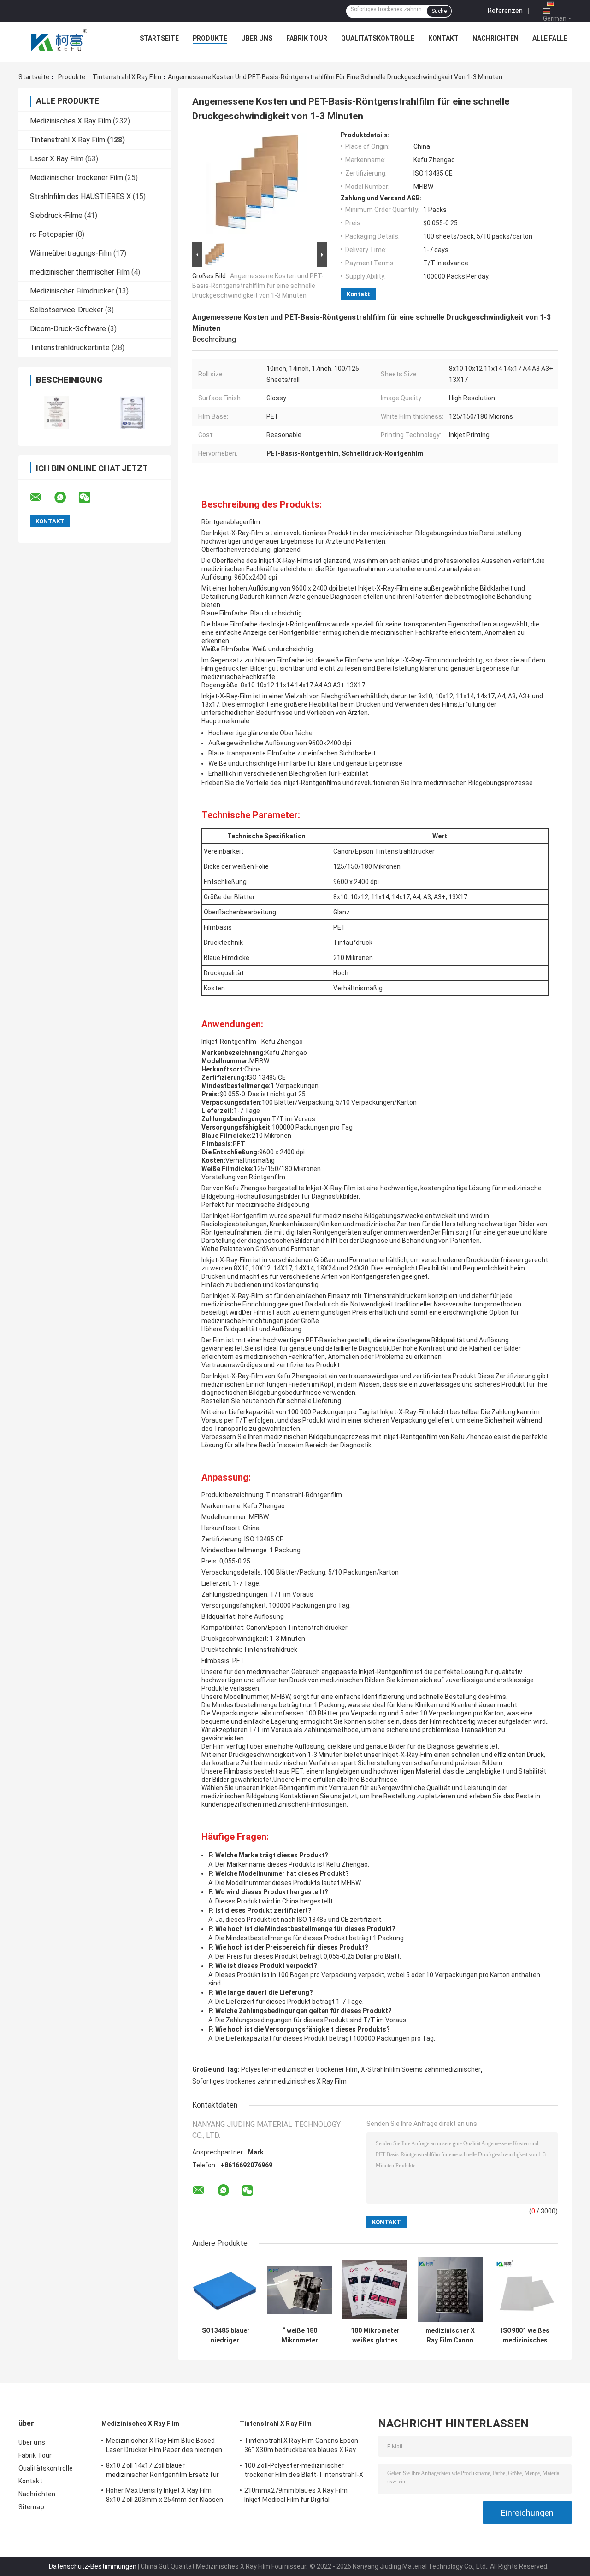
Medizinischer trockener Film (77, 178)
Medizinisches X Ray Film (71, 121)
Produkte (210, 38)
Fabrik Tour (307, 38)
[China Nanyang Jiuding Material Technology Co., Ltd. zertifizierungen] (56, 413)
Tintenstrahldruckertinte (70, 348)
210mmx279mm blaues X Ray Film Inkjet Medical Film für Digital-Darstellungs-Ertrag (296, 2496)
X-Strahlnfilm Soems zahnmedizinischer (421, 2069)
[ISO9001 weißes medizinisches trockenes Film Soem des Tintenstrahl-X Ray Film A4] (525, 2290)
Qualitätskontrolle (378, 38)
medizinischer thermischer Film (80, 272)
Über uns (257, 38)
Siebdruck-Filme (56, 215)
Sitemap (31, 2507)
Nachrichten (496, 38)
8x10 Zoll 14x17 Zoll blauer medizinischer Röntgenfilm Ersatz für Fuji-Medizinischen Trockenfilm (163, 2471)
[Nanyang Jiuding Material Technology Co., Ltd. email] (41, 498)
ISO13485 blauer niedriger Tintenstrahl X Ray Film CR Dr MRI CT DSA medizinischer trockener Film (225, 2336)
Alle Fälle (550, 38)
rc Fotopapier (52, 234)
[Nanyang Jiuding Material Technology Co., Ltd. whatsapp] (66, 498)
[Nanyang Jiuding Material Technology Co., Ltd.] (60, 41)
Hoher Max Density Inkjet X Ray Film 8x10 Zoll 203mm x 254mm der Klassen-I (166, 2496)
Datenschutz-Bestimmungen (93, 2566)
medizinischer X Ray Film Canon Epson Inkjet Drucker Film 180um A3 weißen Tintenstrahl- (450, 2336)
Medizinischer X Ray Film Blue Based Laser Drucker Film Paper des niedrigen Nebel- (164, 2447)
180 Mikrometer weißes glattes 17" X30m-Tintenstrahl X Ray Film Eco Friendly (375, 2336)
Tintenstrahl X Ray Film (127, 77)
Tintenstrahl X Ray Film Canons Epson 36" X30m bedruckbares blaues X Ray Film (301, 2447)
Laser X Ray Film (57, 159)
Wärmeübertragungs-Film (71, 253)
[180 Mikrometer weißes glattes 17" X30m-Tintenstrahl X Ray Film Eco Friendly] (375, 2290)
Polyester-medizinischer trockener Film (299, 2069)
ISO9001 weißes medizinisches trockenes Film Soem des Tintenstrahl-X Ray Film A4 (525, 2336)
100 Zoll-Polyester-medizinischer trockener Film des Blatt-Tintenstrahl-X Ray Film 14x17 (304, 2471)
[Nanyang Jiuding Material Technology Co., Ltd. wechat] (90, 498)
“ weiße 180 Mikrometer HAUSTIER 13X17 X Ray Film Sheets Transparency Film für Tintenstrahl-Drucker (300, 2336)
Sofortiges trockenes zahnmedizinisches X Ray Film (269, 2081)
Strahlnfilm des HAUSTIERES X (80, 196)
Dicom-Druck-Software (68, 329)
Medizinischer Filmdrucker (72, 291)
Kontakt (443, 38)
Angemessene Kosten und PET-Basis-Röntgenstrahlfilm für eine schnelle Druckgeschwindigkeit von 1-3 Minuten (258, 286)
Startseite (159, 38)
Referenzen (505, 11)
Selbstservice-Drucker (67, 310)
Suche (439, 11)
